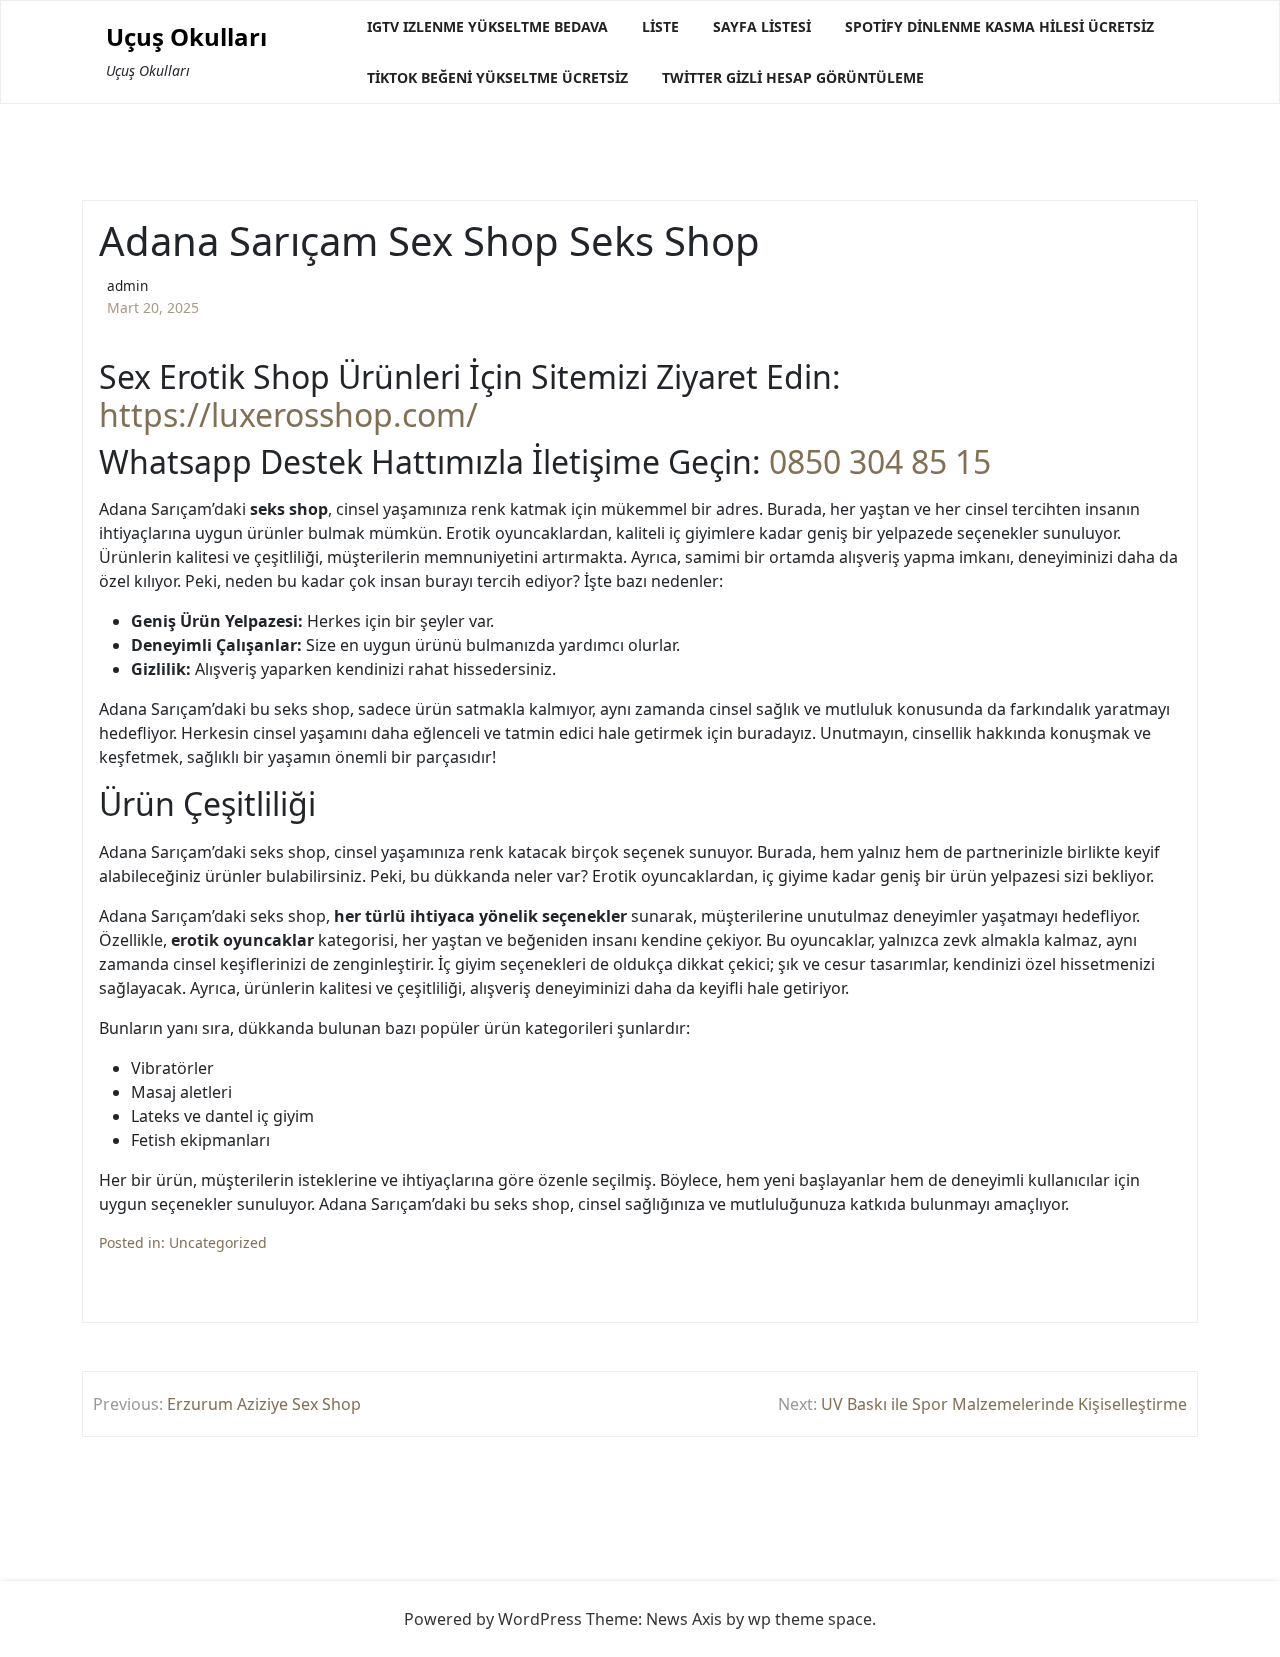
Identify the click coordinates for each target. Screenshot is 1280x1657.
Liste (660, 26)
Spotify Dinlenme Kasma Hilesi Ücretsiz (999, 26)
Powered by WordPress (493, 1619)
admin (127, 285)
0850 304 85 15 (880, 462)
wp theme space (810, 1619)
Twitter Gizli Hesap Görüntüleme (793, 77)
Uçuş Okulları (186, 37)
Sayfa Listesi (762, 26)
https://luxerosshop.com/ (288, 415)
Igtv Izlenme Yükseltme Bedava (487, 26)
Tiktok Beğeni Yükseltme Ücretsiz (497, 77)
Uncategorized (218, 1242)
